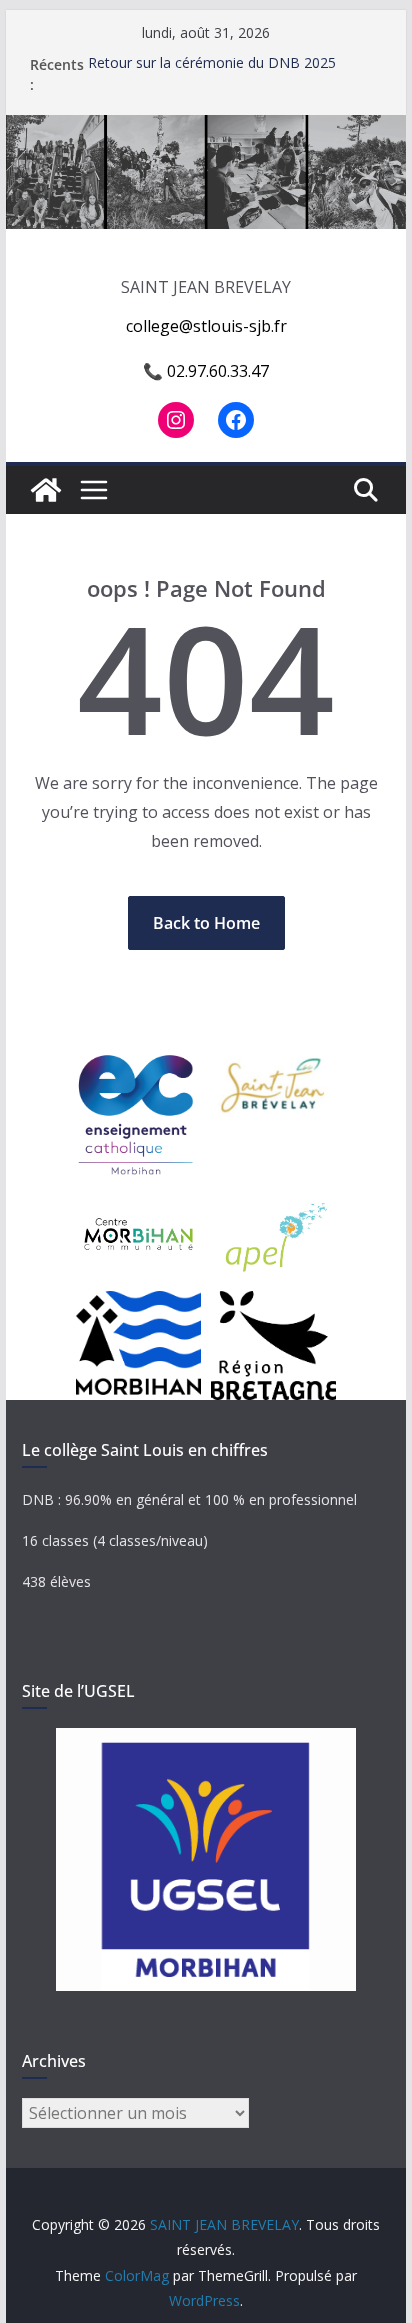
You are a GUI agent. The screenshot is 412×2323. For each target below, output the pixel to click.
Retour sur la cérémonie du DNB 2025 (212, 64)
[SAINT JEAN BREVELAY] (206, 129)
